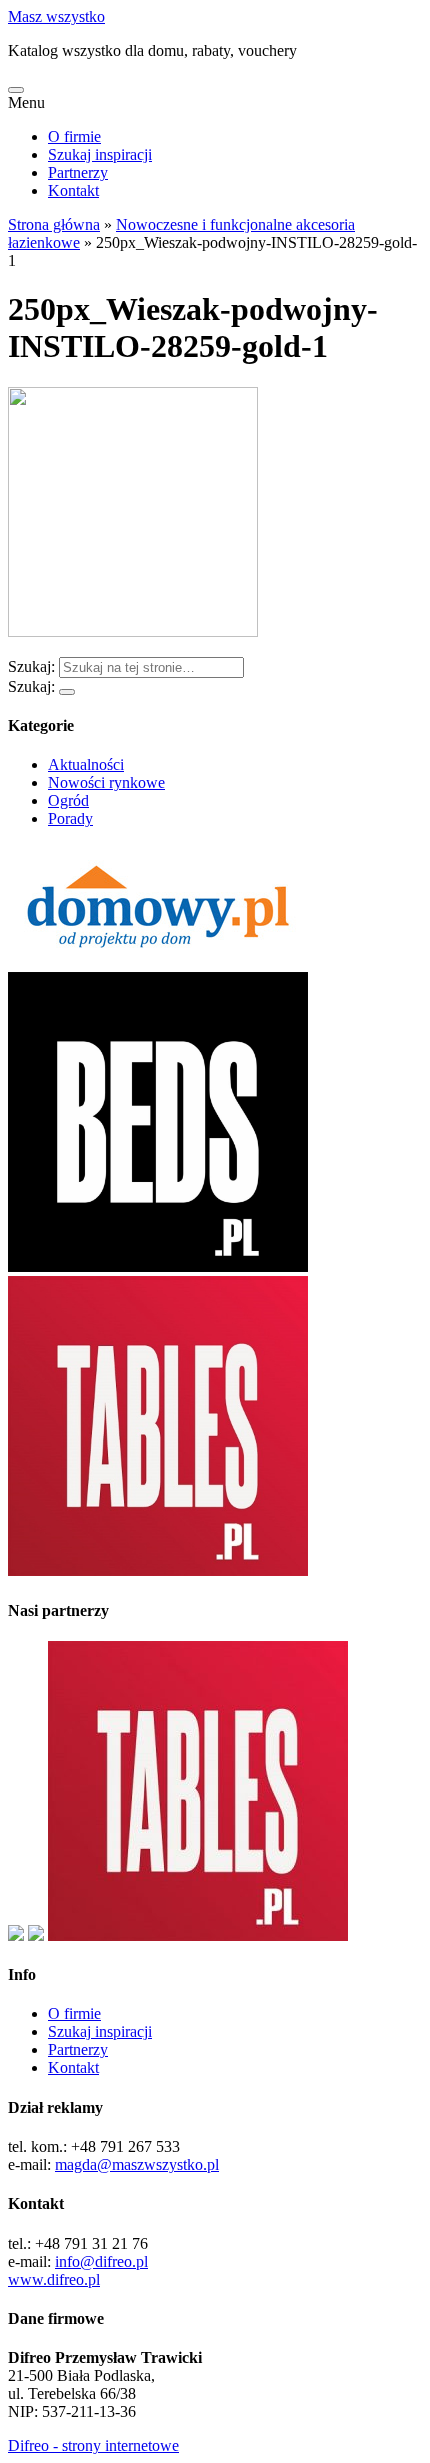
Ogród (68, 800)
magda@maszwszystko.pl (137, 2164)
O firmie (74, 136)
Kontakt (73, 190)
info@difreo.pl (101, 2261)
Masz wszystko (56, 16)
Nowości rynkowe (106, 782)
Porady (70, 818)
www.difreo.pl (54, 2279)
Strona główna (54, 224)
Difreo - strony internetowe (93, 2445)
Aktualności (86, 764)
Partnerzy (78, 172)
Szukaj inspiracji (100, 154)
